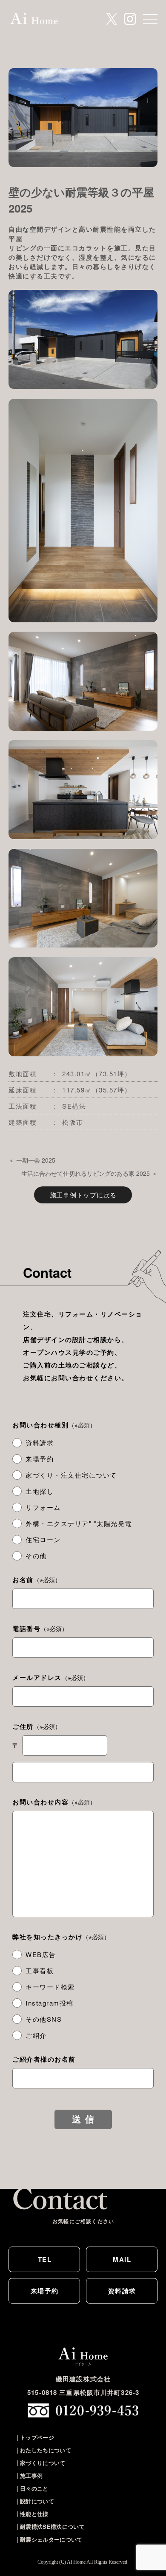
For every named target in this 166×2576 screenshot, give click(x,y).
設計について (37, 2501)
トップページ (37, 2437)
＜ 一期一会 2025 (32, 1160)
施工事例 (31, 2475)
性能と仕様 (34, 2514)
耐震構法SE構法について (52, 2526)
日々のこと (34, 2488)
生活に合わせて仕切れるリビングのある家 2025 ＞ (89, 1173)
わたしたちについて (46, 2450)
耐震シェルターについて (51, 2539)
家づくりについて (43, 2463)
